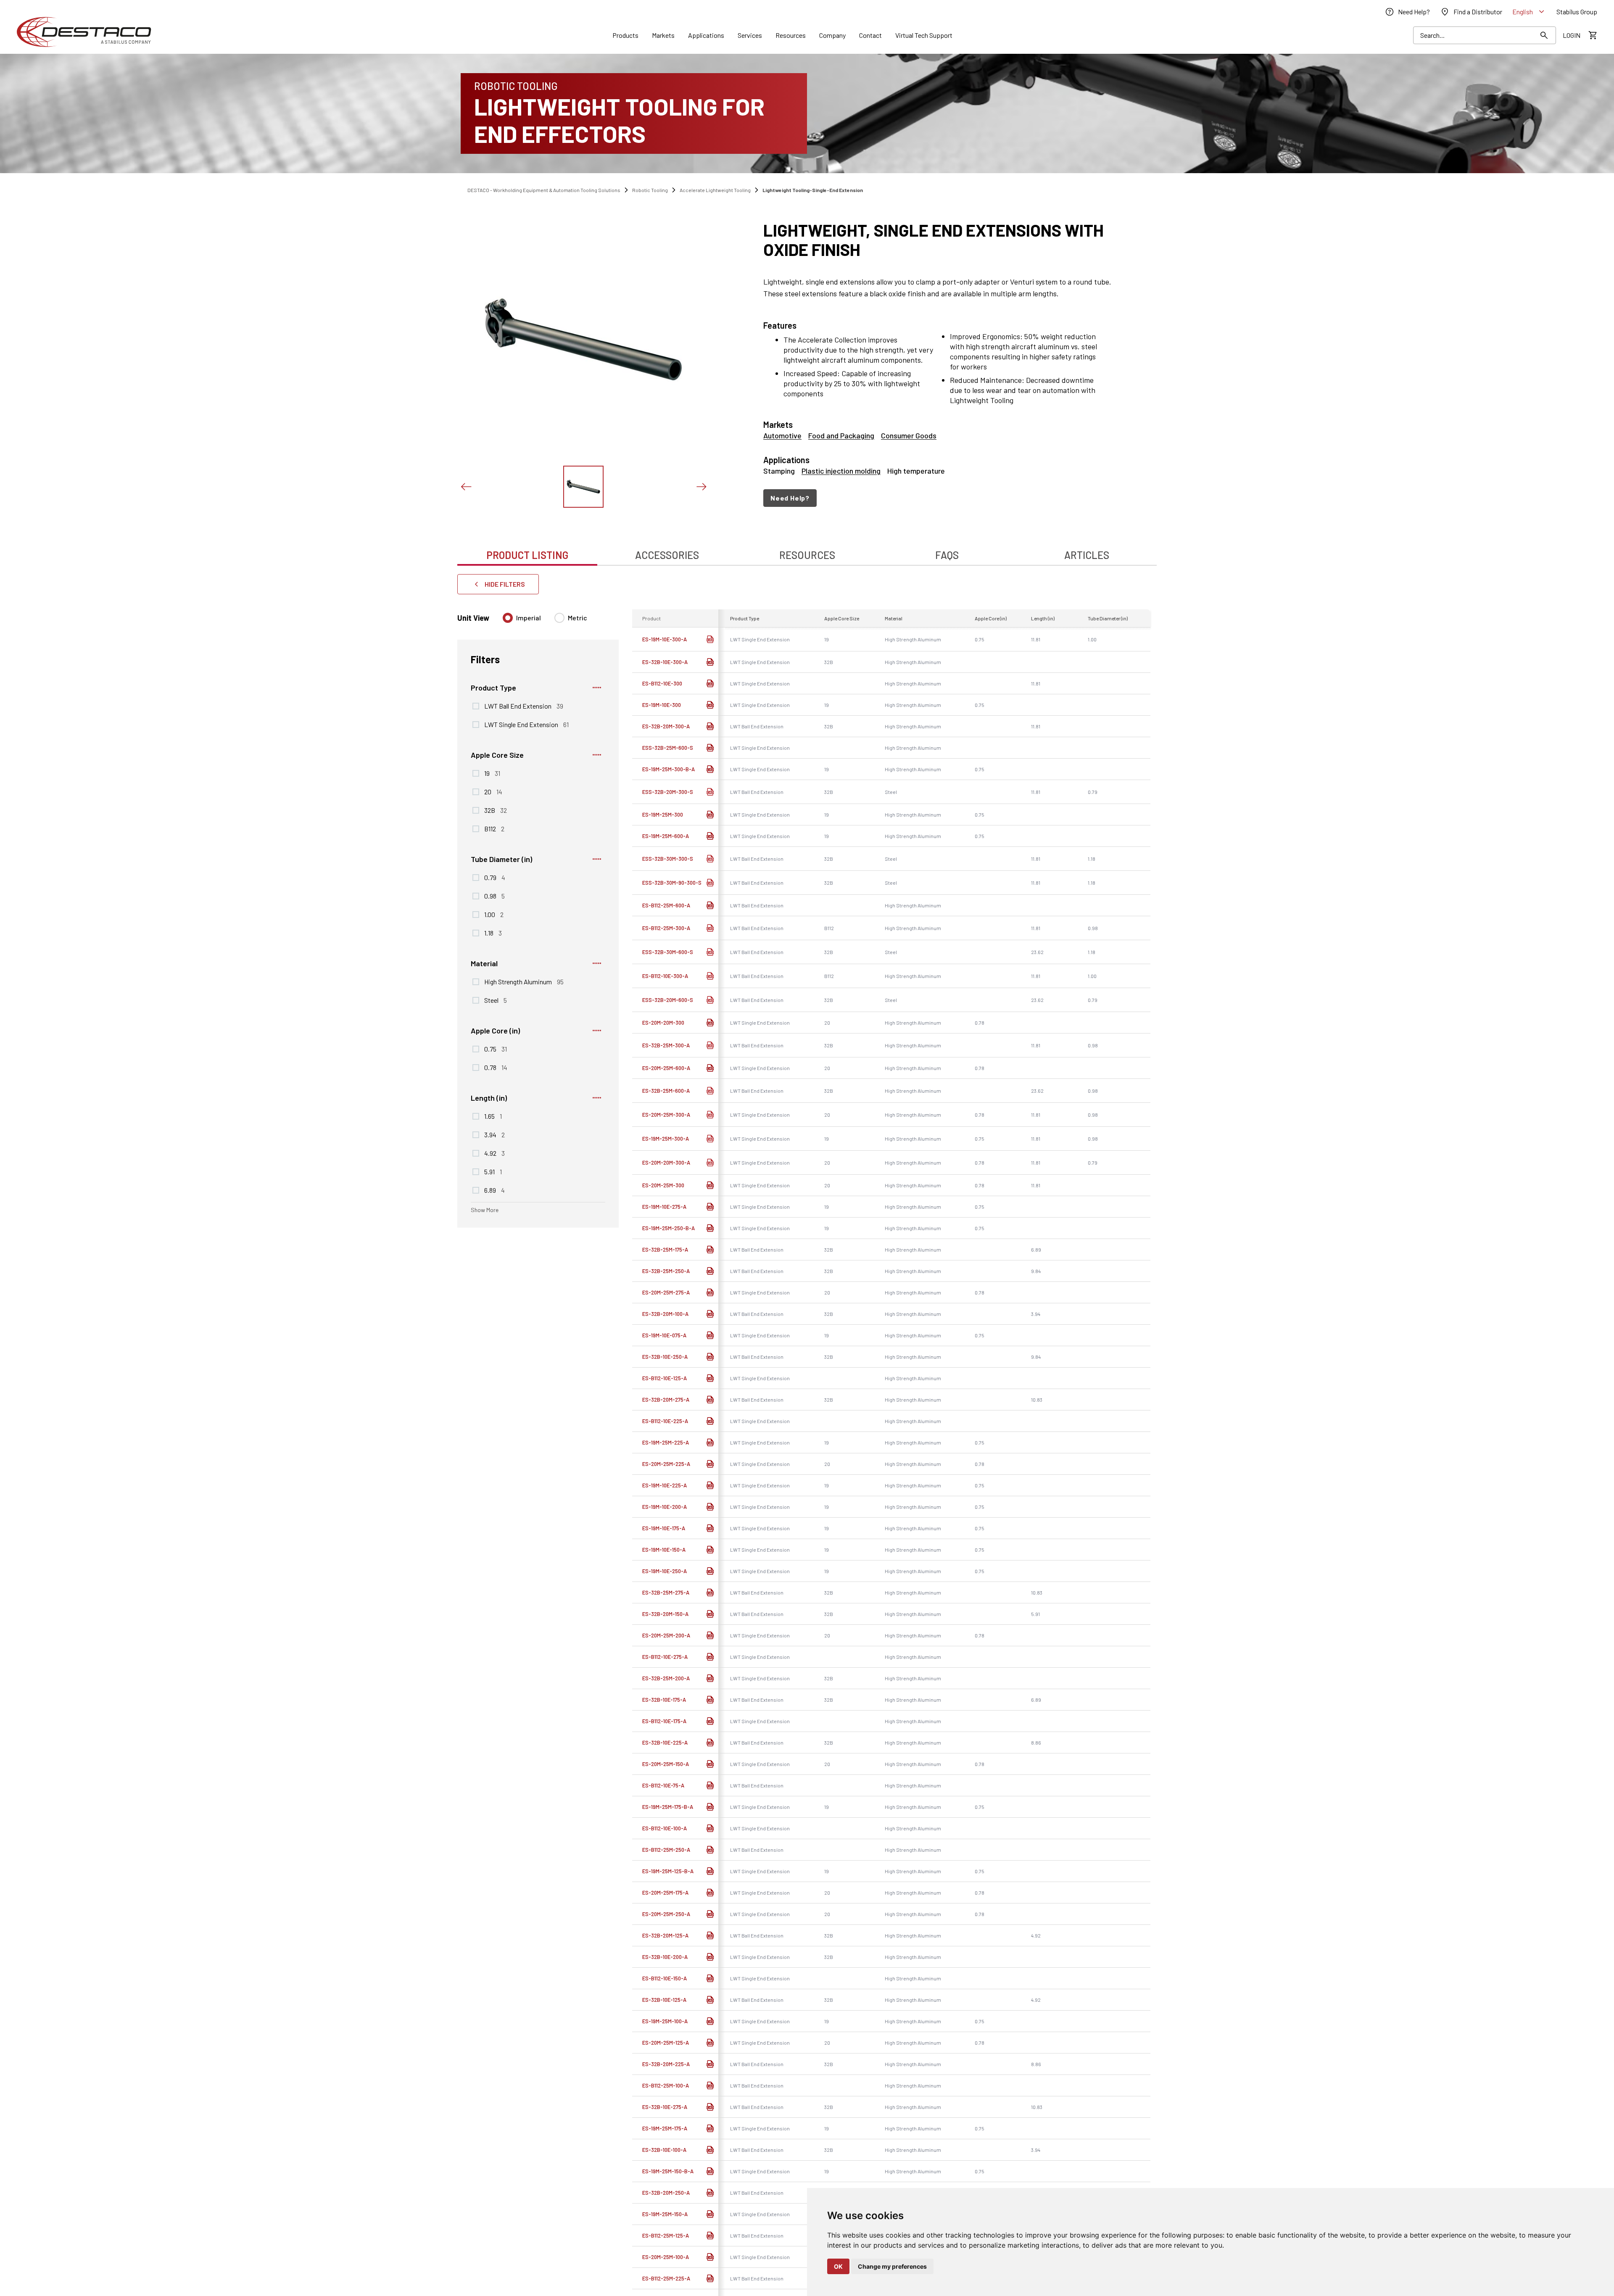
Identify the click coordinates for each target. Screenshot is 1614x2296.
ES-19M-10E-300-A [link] (665, 639)
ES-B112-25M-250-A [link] (666, 1850)
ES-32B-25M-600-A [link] (666, 1091)
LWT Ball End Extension (524, 706)
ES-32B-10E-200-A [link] (665, 1957)
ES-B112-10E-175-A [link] (664, 1721)
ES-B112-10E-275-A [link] (665, 1657)
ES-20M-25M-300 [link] (663, 1185)
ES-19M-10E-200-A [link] (665, 1507)
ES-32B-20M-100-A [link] (665, 1314)
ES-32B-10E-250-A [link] (665, 1357)
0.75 (496, 1049)
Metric (578, 618)
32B (496, 810)
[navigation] (938, 498)
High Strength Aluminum (524, 981)
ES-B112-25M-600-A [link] (666, 905)
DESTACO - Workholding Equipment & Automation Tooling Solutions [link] (544, 190)
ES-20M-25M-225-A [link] (666, 1464)
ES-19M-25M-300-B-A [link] (669, 769)
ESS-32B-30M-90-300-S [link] (672, 883)
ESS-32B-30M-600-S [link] (668, 952)
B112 (494, 828)
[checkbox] (476, 706)
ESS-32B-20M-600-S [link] (668, 1000)
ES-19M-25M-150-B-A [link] (668, 2171)
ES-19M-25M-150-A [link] (665, 2214)
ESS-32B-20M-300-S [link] (668, 792)
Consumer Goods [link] (909, 435)
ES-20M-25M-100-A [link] (666, 2257)
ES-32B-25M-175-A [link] (665, 1249)
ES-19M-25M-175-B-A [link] (668, 1807)
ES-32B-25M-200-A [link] (666, 1678)
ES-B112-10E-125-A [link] (665, 1378)
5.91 (493, 1171)
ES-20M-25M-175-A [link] (665, 1893)
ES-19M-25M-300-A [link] (666, 1139)
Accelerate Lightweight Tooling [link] (715, 190)
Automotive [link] (782, 435)
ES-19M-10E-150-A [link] (664, 1550)
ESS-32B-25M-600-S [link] (668, 748)
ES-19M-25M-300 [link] (663, 815)
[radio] (508, 618)
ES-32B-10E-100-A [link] (664, 2150)
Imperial (529, 618)
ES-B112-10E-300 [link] (662, 683)
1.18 (493, 933)
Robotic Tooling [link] (650, 190)
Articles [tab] (1087, 555)
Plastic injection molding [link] (841, 471)
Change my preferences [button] (892, 2266)
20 (493, 791)
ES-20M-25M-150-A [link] (666, 1764)
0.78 (496, 1067)
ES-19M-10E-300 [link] (662, 705)
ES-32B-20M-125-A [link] (665, 1935)
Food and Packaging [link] (841, 435)
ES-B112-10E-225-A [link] (665, 1421)
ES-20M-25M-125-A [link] (666, 2043)
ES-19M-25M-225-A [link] (666, 1442)
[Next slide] (701, 487)
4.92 (494, 1153)
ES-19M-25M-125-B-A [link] (668, 1871)
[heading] (938, 240)
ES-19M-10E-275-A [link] (664, 1207)
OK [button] (838, 2266)
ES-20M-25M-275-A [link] (666, 1292)
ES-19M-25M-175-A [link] (665, 2128)
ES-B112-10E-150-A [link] (665, 1978)
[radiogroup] (545, 621)
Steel (496, 1000)
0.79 (495, 877)
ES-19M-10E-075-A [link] (664, 1335)
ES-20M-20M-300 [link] (663, 1023)
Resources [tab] (807, 555)
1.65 (493, 1116)
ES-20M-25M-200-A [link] (666, 1635)
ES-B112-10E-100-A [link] (665, 1828)
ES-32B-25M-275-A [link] (666, 1592)
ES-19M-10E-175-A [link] (664, 1528)
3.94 (494, 1134)
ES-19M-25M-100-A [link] (665, 2021)
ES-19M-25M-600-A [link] (666, 836)
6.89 (494, 1190)
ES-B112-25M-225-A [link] (666, 2278)
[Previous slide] (466, 487)
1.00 (494, 914)
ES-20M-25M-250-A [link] (666, 1914)
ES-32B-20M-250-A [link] (666, 2193)
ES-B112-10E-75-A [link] (663, 1785)
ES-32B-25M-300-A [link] (666, 1045)
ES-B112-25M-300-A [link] (666, 928)
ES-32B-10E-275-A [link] (665, 2107)
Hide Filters (505, 584)
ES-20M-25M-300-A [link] (666, 1115)
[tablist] (807, 551)
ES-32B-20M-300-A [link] (666, 726)
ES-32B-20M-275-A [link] (666, 1400)
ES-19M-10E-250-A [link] (665, 1571)
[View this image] (583, 487)
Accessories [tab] (667, 555)
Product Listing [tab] (527, 555)
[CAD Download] (710, 639)
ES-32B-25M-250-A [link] (666, 1271)
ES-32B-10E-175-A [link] (664, 1700)
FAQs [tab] (947, 555)
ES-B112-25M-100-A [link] (666, 2085)
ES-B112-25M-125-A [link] (666, 2235)
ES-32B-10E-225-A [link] (665, 1742)
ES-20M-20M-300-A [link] (666, 1162)
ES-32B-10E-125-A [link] (664, 2000)
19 (492, 773)
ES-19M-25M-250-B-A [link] (669, 1228)
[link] (1407, 12)
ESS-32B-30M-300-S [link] (668, 859)
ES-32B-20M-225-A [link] (666, 2064)
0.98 (494, 896)
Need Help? (790, 498)
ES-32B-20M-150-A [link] (665, 1614)
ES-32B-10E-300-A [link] (665, 662)
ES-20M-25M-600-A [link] (666, 1068)
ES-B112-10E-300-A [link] (665, 976)
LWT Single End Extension (526, 724)
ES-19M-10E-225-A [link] (665, 1485)
